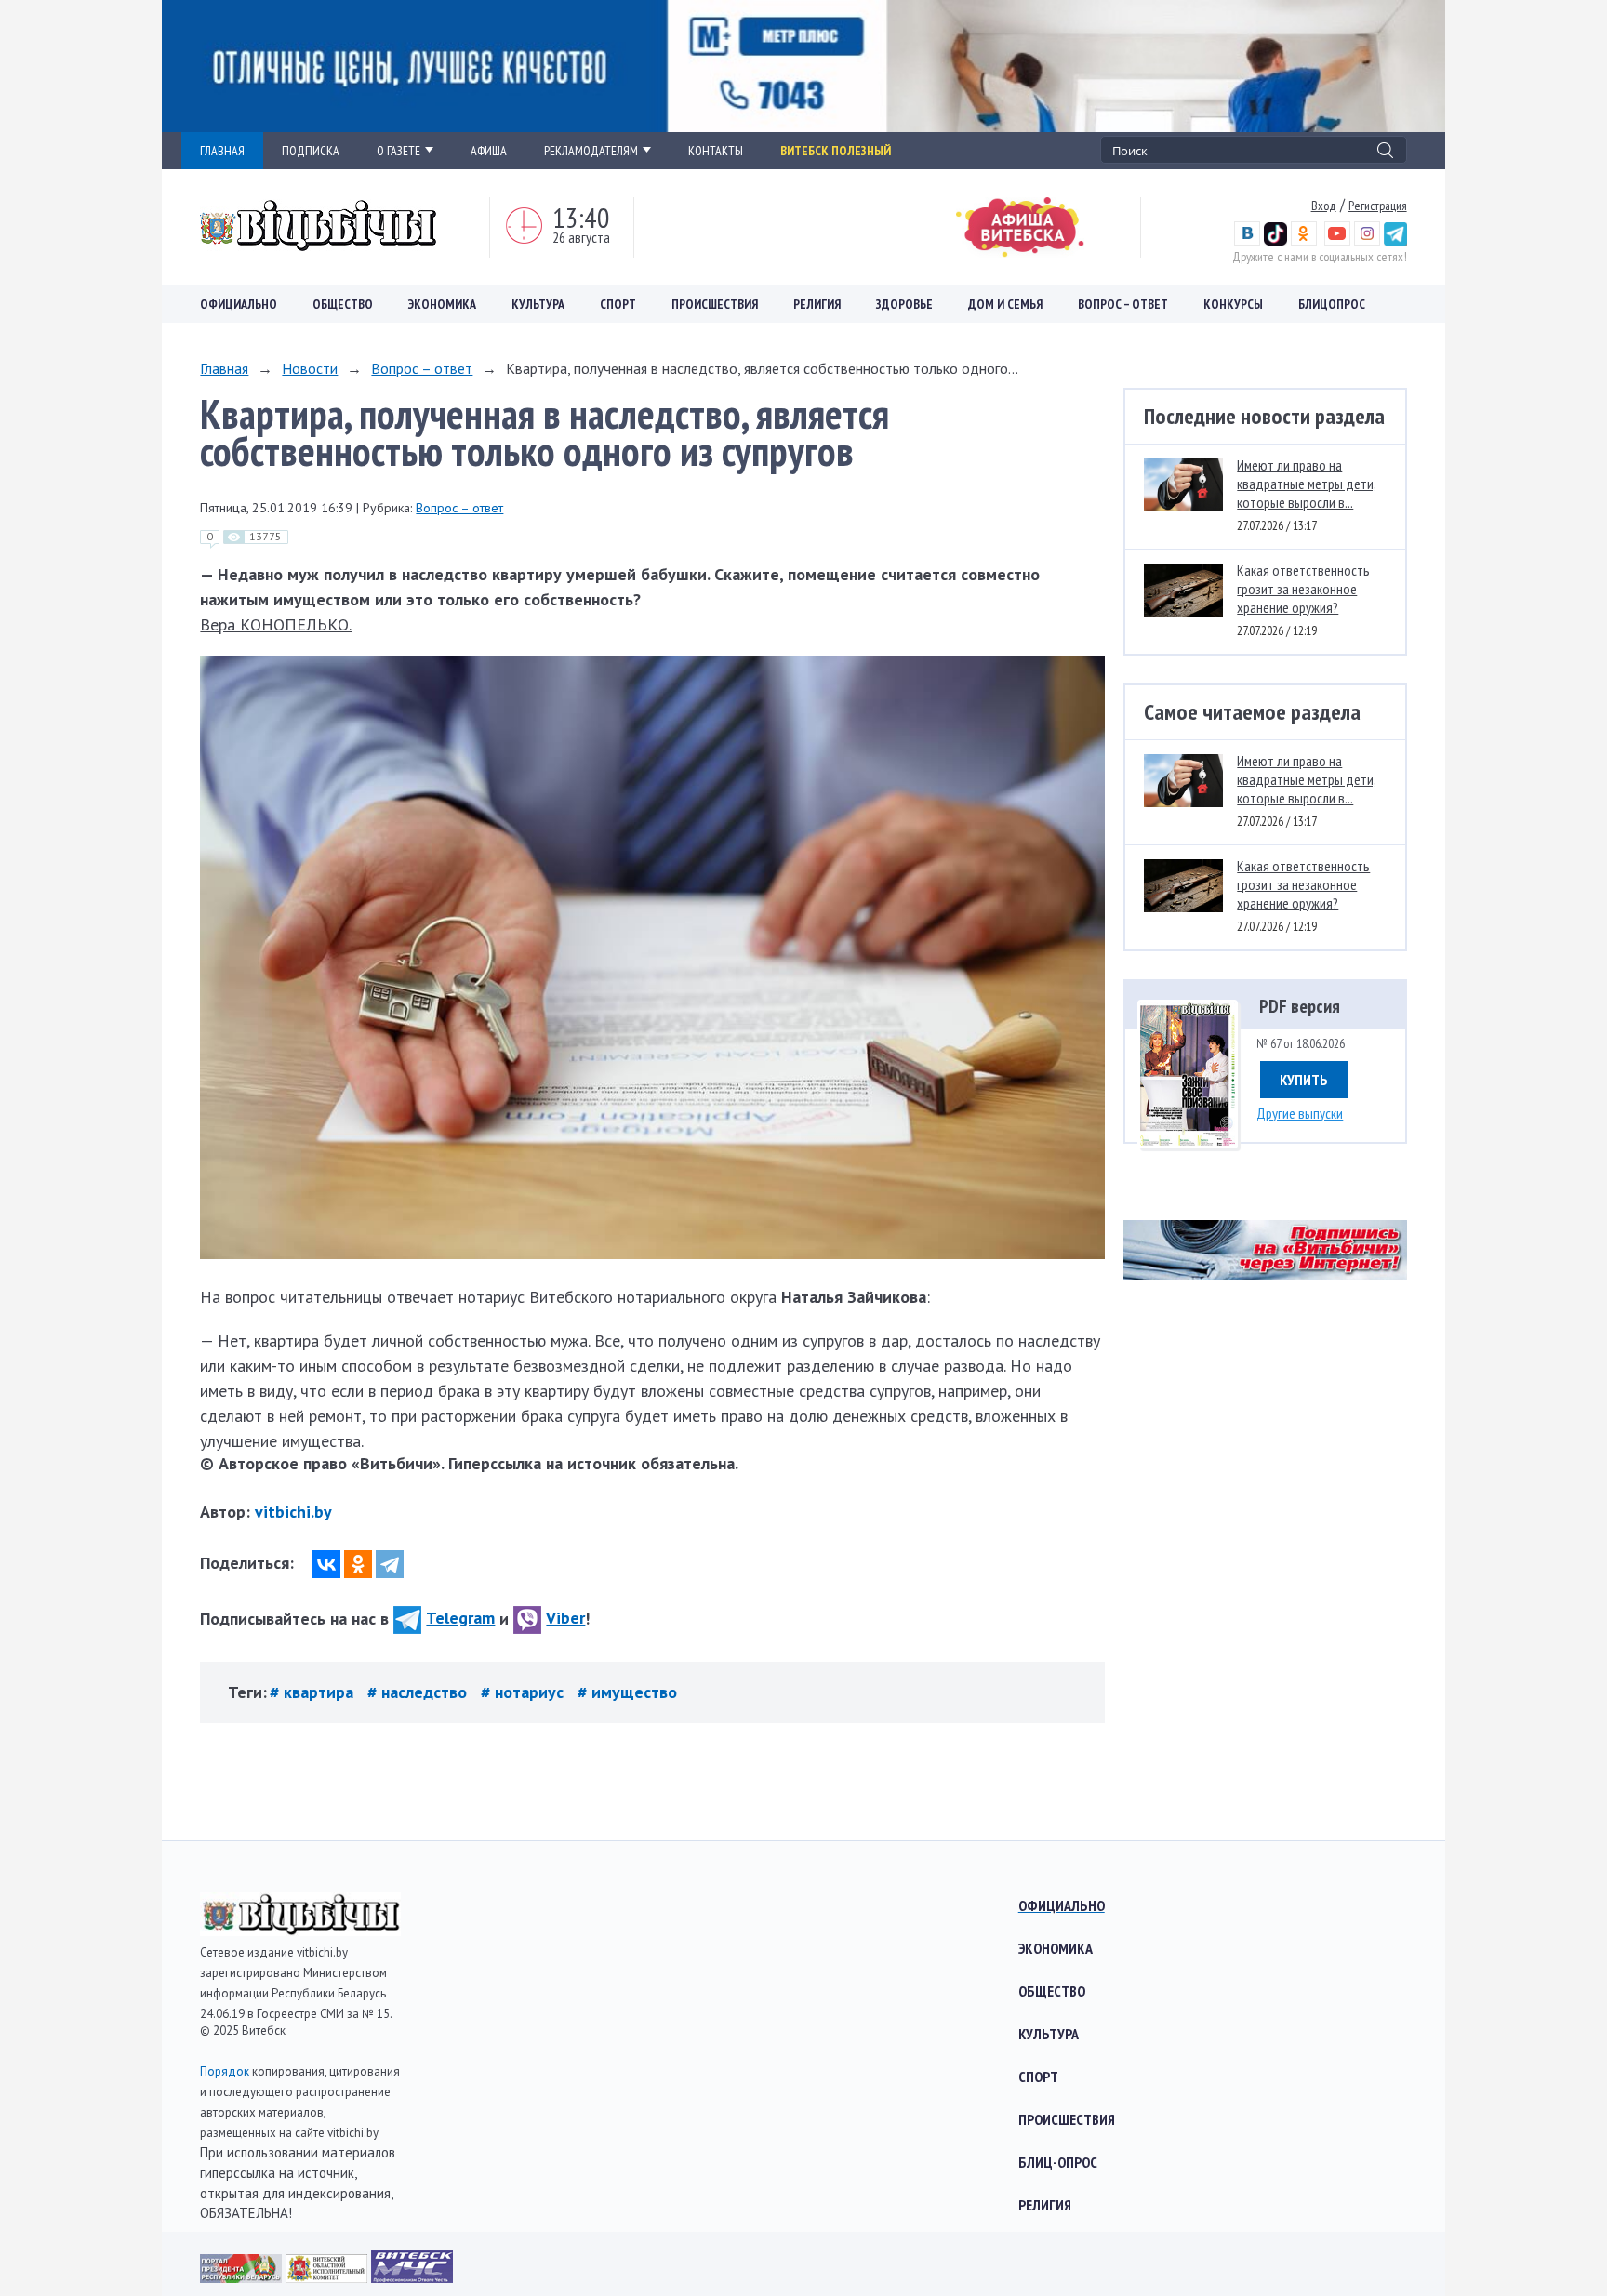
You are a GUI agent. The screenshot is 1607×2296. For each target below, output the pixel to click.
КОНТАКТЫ (716, 151)
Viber (565, 1618)
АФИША (489, 151)
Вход (1324, 206)
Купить (1304, 1080)
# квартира (314, 1692)
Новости (310, 368)
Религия (817, 304)
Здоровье (904, 304)
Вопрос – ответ (1123, 304)
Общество (343, 304)
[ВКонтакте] (326, 1564)
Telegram (460, 1618)
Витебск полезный (836, 151)
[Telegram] (390, 1564)
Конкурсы (1233, 304)
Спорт (618, 304)
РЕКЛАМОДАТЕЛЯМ (591, 151)
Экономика (442, 304)
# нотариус (525, 1692)
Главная (224, 368)
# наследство (419, 1692)
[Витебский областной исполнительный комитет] (328, 2277)
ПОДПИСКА (311, 151)
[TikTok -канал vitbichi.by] (1275, 241)
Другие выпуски (1300, 1113)
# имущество (627, 1692)
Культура (538, 304)
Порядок (225, 2071)
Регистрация (1378, 206)
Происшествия (715, 304)
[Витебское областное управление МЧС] (412, 2277)
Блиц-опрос (1058, 2162)
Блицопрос (1332, 304)
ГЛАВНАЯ (222, 151)
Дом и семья (1005, 304)
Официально (239, 304)
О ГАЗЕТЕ (398, 151)
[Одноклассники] (358, 1564)
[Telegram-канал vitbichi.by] (1395, 241)
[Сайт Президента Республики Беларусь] (243, 2277)
